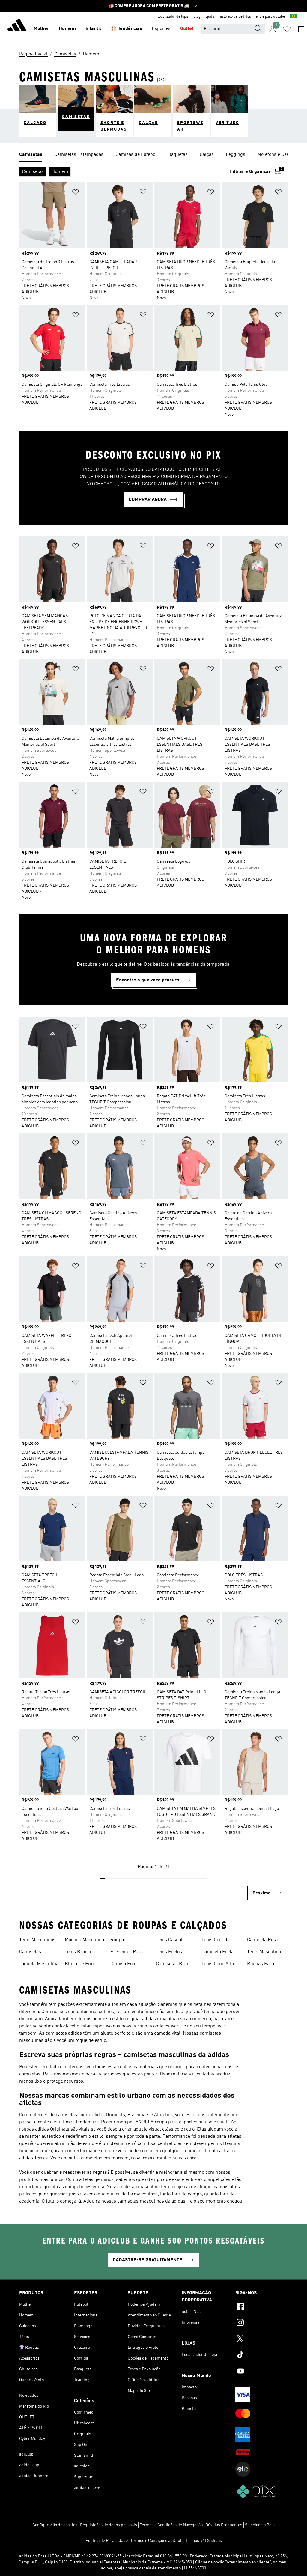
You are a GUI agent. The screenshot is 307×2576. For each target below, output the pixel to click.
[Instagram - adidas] (262, 2323)
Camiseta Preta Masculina (218, 1953)
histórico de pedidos (235, 17)
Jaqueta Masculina (39, 1964)
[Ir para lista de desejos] (287, 29)
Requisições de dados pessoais (109, 2525)
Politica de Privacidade (107, 2541)
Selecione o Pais (260, 2525)
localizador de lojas (173, 17)
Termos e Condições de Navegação (171, 2525)
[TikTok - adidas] (262, 2356)
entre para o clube (270, 17)
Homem (67, 29)
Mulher (41, 29)
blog (197, 17)
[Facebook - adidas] (262, 2307)
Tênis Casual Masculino (169, 1941)
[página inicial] (17, 26)
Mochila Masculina (84, 1940)
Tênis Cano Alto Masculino (218, 1965)
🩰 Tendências (126, 29)
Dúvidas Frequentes (224, 2525)
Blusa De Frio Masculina (79, 1965)
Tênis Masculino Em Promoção (264, 1953)
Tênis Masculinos (37, 1940)
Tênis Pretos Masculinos (169, 1953)
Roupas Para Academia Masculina (261, 1965)
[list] (153, 155)
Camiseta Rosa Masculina (263, 1941)
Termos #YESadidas (204, 2541)
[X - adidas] (262, 2340)
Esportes (161, 29)
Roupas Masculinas (122, 1941)
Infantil (93, 29)
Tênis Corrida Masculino (216, 1941)
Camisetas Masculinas (31, 1953)
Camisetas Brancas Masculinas (176, 1965)
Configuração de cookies (55, 2525)
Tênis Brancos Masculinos (80, 1953)
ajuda (210, 17)
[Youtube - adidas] (262, 2372)
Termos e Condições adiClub (156, 2541)
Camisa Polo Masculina (123, 1965)
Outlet (187, 29)
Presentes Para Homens (127, 1953)
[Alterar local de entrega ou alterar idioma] (294, 17)
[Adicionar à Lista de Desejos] (76, 193)
